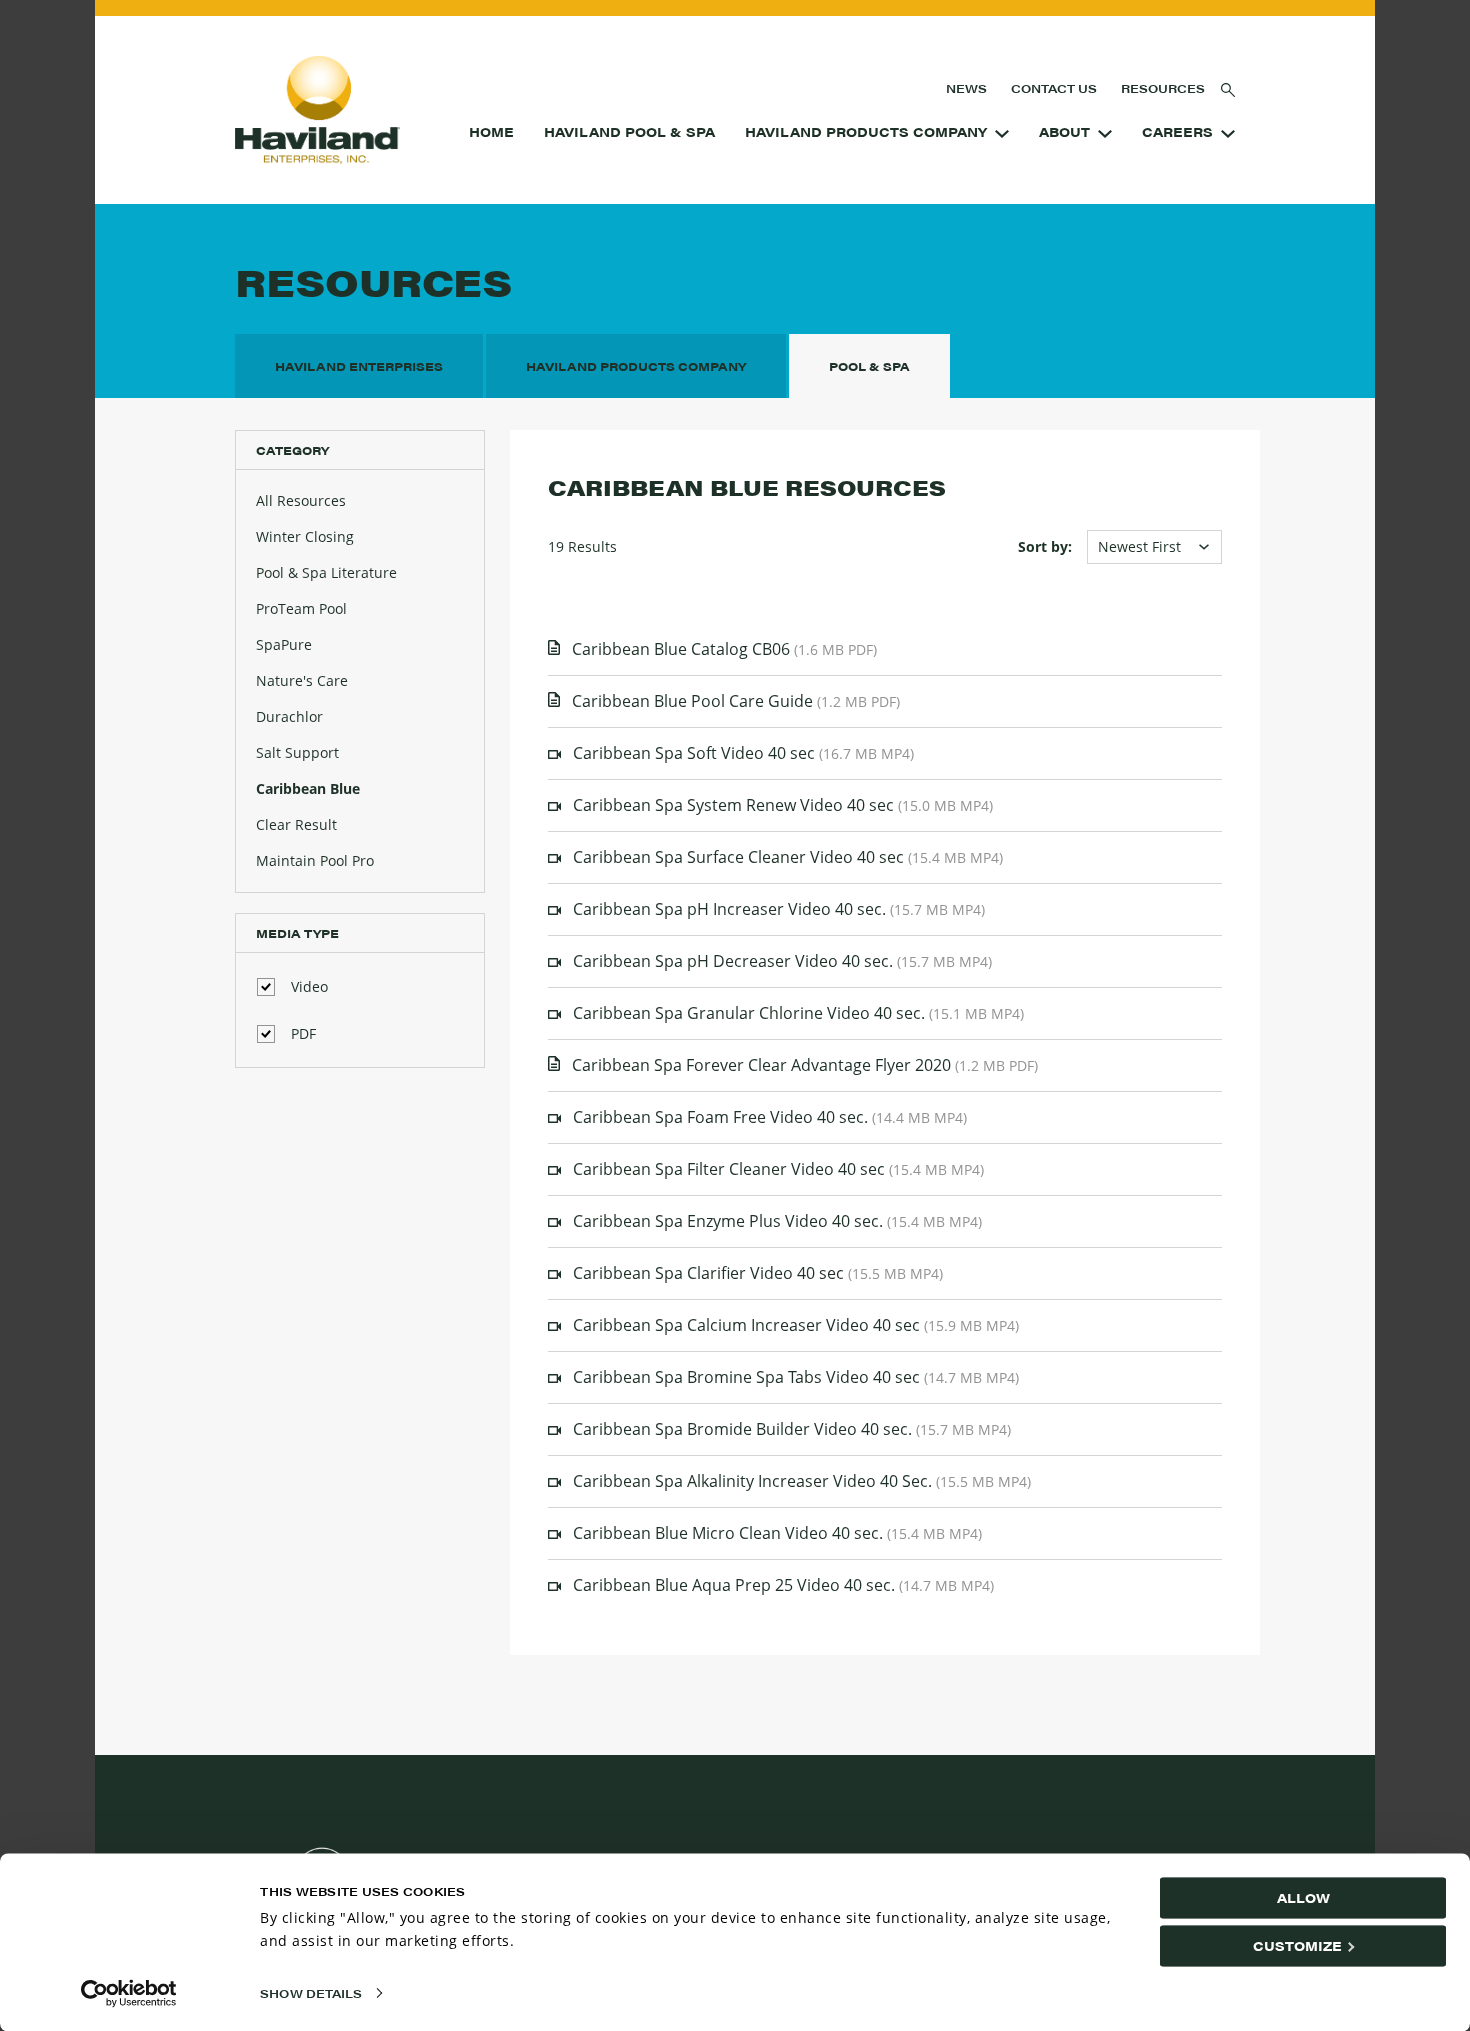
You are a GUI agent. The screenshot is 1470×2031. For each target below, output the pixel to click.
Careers (1177, 132)
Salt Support (297, 752)
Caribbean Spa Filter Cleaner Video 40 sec (778, 1169)
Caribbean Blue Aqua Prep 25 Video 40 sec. (783, 1585)
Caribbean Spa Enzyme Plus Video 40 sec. (777, 1221)
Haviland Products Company (866, 132)
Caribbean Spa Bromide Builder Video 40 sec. (792, 1429)
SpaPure (284, 644)
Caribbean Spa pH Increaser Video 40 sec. (779, 909)
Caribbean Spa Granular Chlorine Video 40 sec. (798, 1013)
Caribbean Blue (308, 788)
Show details (311, 1993)
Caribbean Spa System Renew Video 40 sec (783, 805)
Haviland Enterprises (359, 366)
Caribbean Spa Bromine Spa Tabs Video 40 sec (796, 1377)
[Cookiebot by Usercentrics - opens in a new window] (129, 1993)
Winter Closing (305, 536)
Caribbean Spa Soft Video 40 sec (743, 753)
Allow (1303, 1897)
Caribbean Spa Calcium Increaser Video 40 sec (796, 1325)
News (966, 88)
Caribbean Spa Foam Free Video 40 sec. (770, 1117)
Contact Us (1054, 88)
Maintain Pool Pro (315, 860)
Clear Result (296, 824)
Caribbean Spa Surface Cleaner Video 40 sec (788, 857)
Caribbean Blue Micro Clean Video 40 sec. (777, 1533)
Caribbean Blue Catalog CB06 (724, 649)
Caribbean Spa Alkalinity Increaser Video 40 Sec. (802, 1481)
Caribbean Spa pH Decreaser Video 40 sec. (782, 961)
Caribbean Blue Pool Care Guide (736, 701)
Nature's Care (302, 680)
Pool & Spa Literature (326, 572)
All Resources (301, 500)
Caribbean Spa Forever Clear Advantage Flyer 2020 (805, 1065)
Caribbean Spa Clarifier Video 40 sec (758, 1273)
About (1064, 132)
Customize (1297, 1945)
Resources (1163, 88)
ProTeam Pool (301, 608)
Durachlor (289, 716)
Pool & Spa (869, 366)
